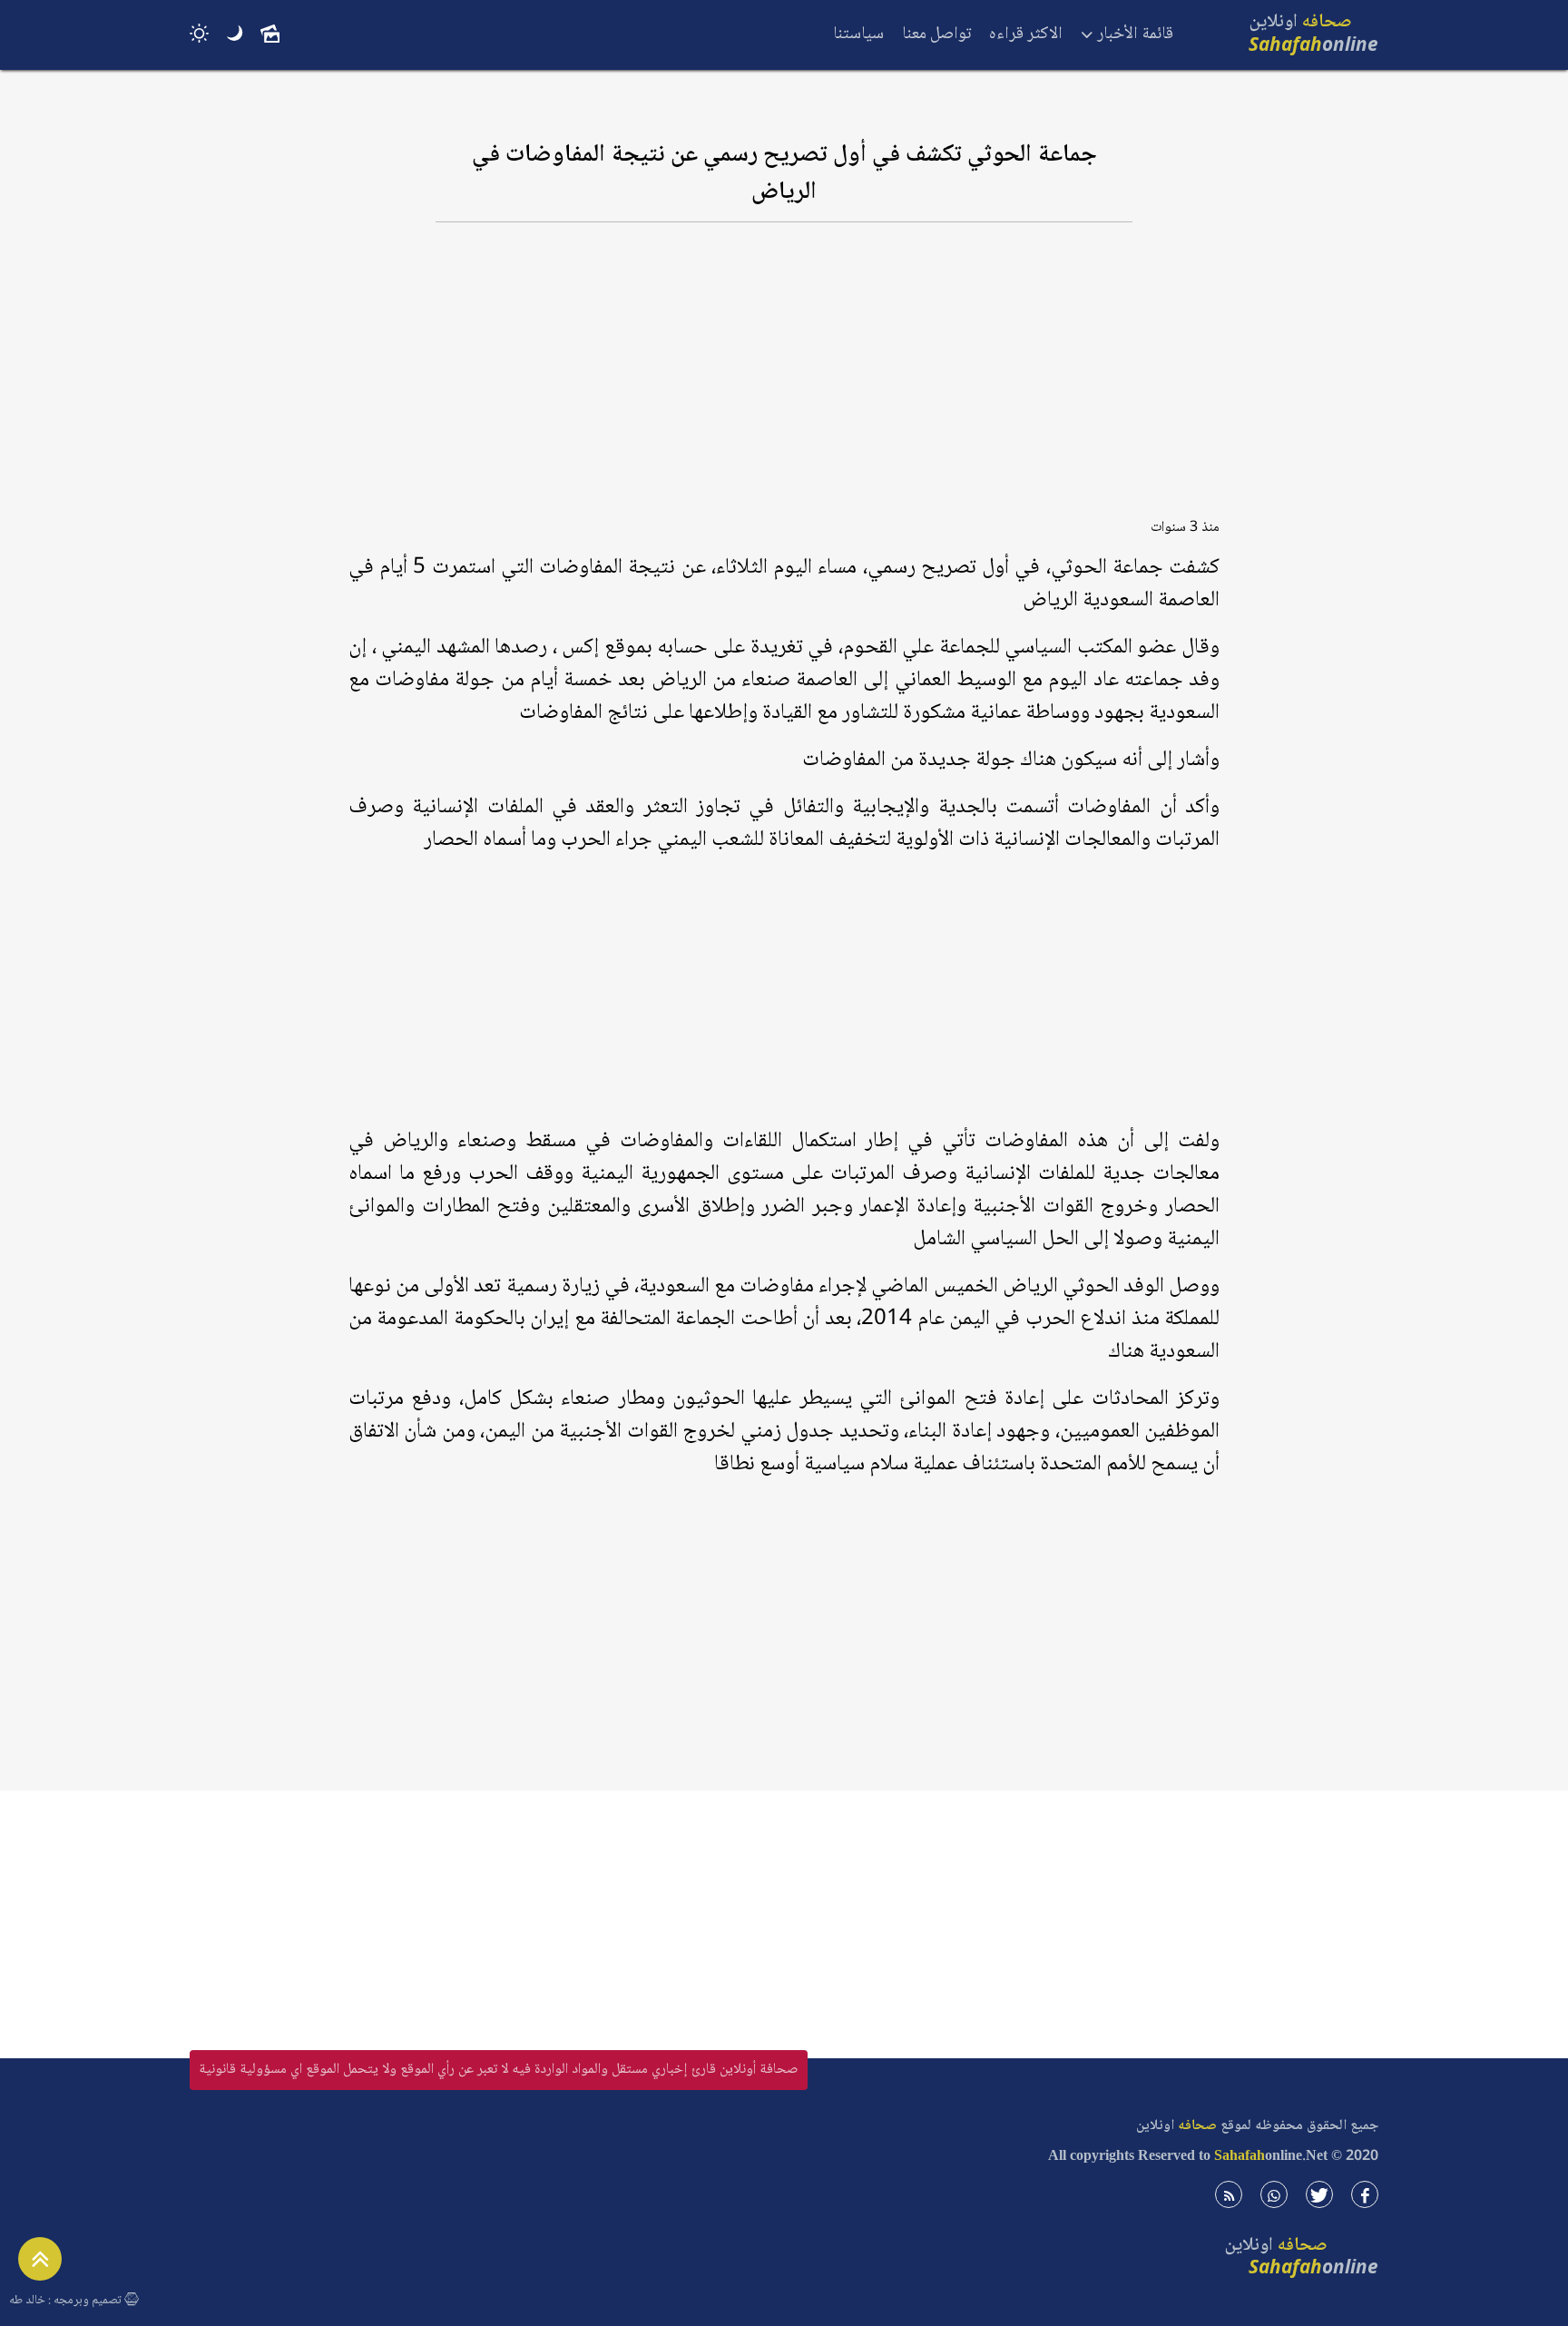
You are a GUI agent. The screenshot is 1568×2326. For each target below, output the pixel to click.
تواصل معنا (936, 34)
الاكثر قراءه (1026, 34)
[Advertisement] (784, 378)
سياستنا (858, 34)
